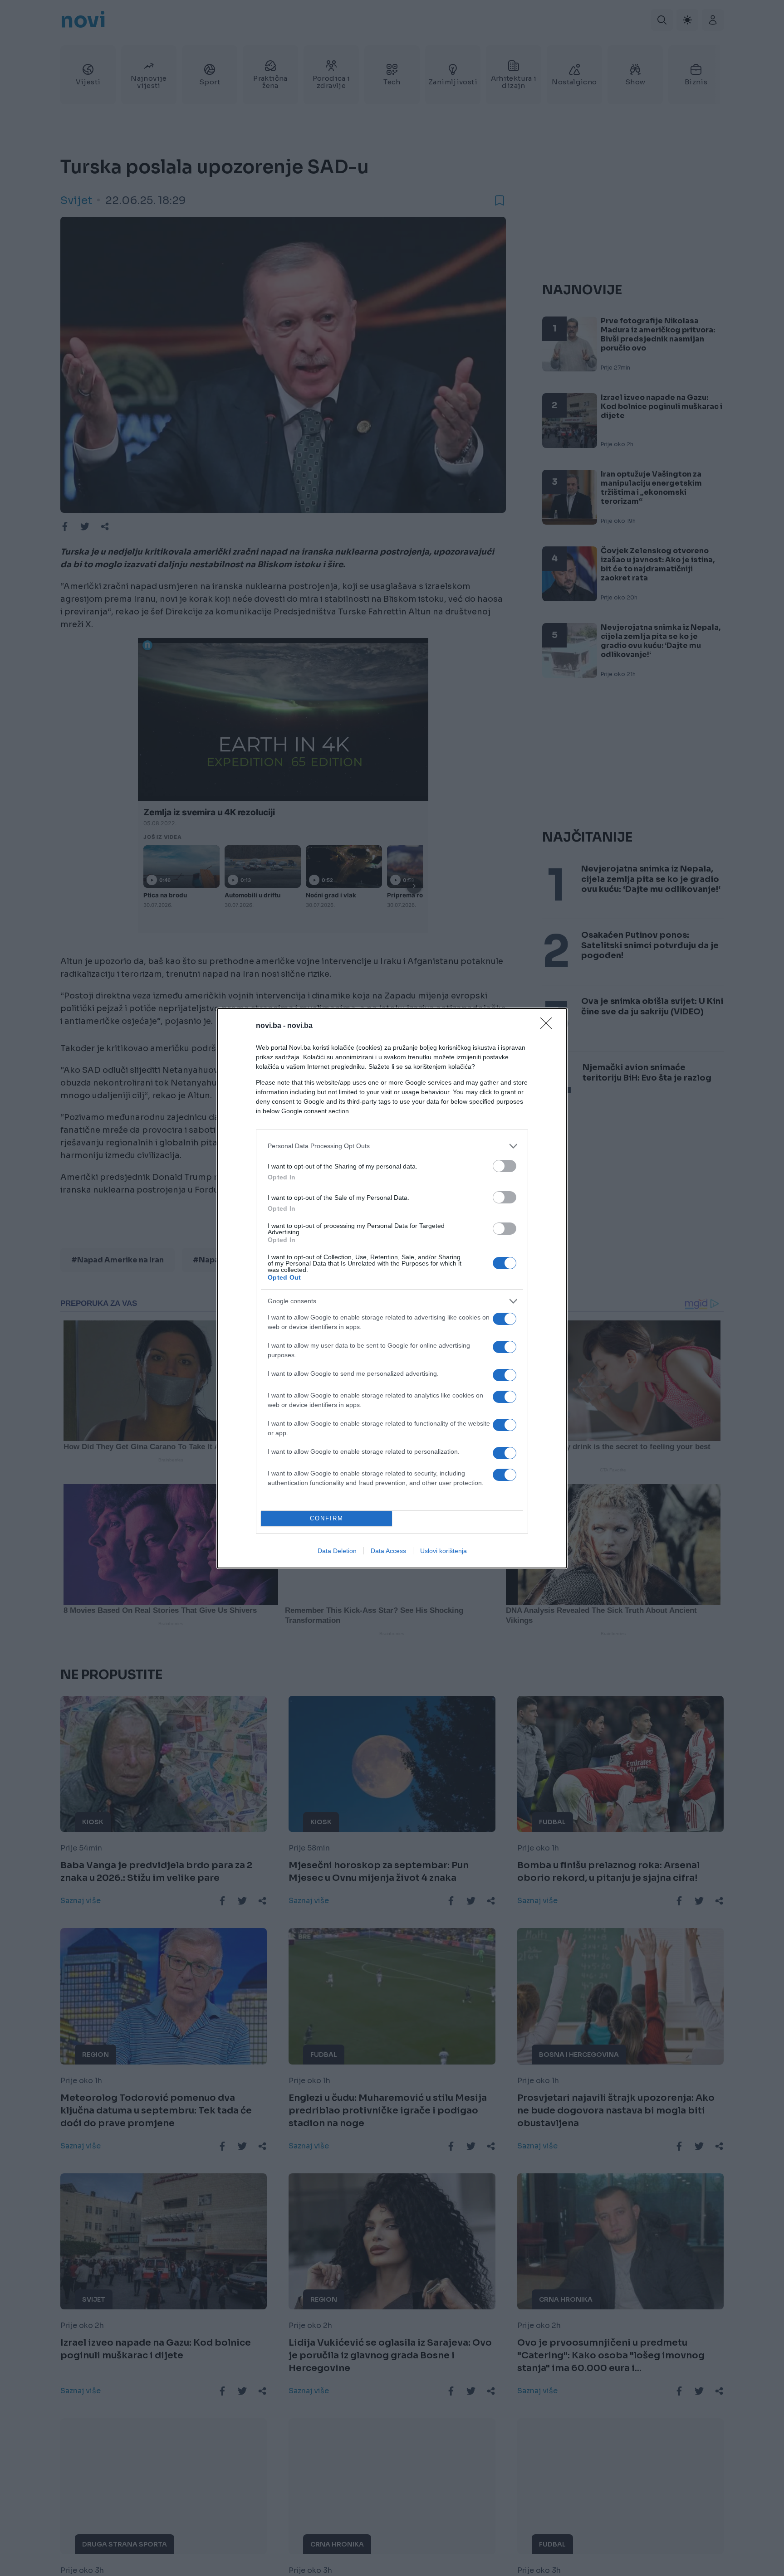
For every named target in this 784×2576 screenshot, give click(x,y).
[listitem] (392, 1146)
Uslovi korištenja (443, 1551)
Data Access (388, 1551)
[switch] (505, 1166)
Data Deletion (337, 1551)
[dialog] (392, 1288)
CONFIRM (327, 1518)
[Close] (549, 1026)
